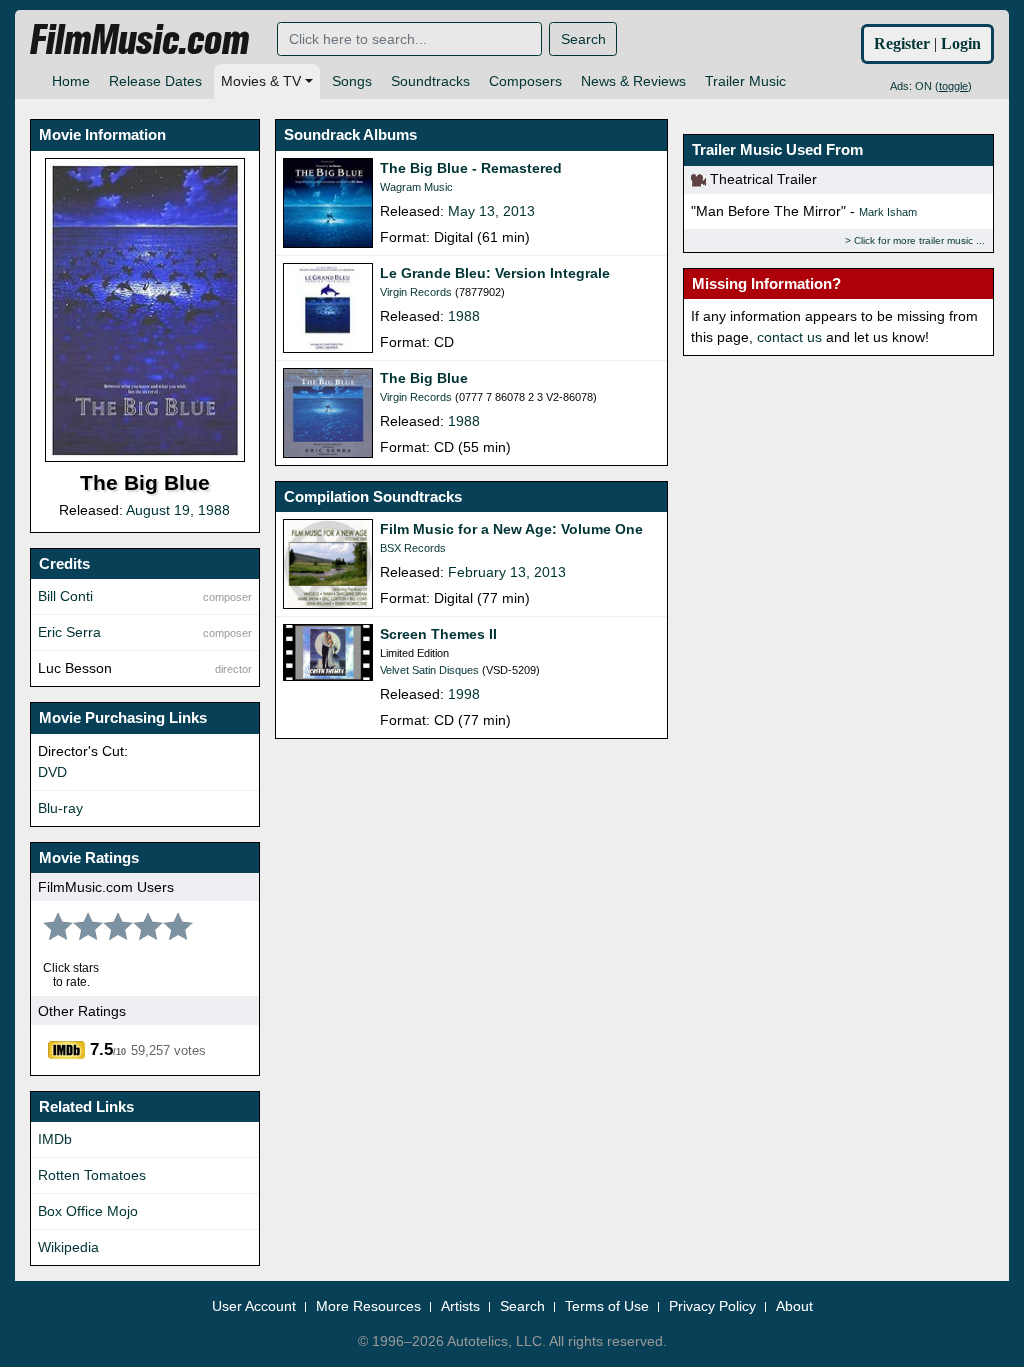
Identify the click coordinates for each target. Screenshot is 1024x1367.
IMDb (55, 1139)
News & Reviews (633, 81)
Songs (352, 81)
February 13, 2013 (507, 572)
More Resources (368, 1306)
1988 (464, 316)
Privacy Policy (712, 1306)
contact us (789, 337)
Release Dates (155, 81)
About (794, 1306)
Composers (525, 81)
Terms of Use (607, 1306)
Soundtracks (430, 81)
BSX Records (413, 548)
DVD (52, 772)
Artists (460, 1306)
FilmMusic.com (139, 40)
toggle (953, 86)
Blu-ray (60, 808)
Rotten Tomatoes (92, 1175)
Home (71, 81)
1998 (464, 694)
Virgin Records (416, 292)
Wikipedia (68, 1247)
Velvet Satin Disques (429, 670)
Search (583, 39)
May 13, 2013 (491, 211)
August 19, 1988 (178, 510)
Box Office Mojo (88, 1211)
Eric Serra (69, 632)
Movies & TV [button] (261, 81)
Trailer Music (745, 81)
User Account (254, 1306)
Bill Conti (65, 596)
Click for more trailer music (913, 240)
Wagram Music (416, 187)
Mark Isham (888, 212)
